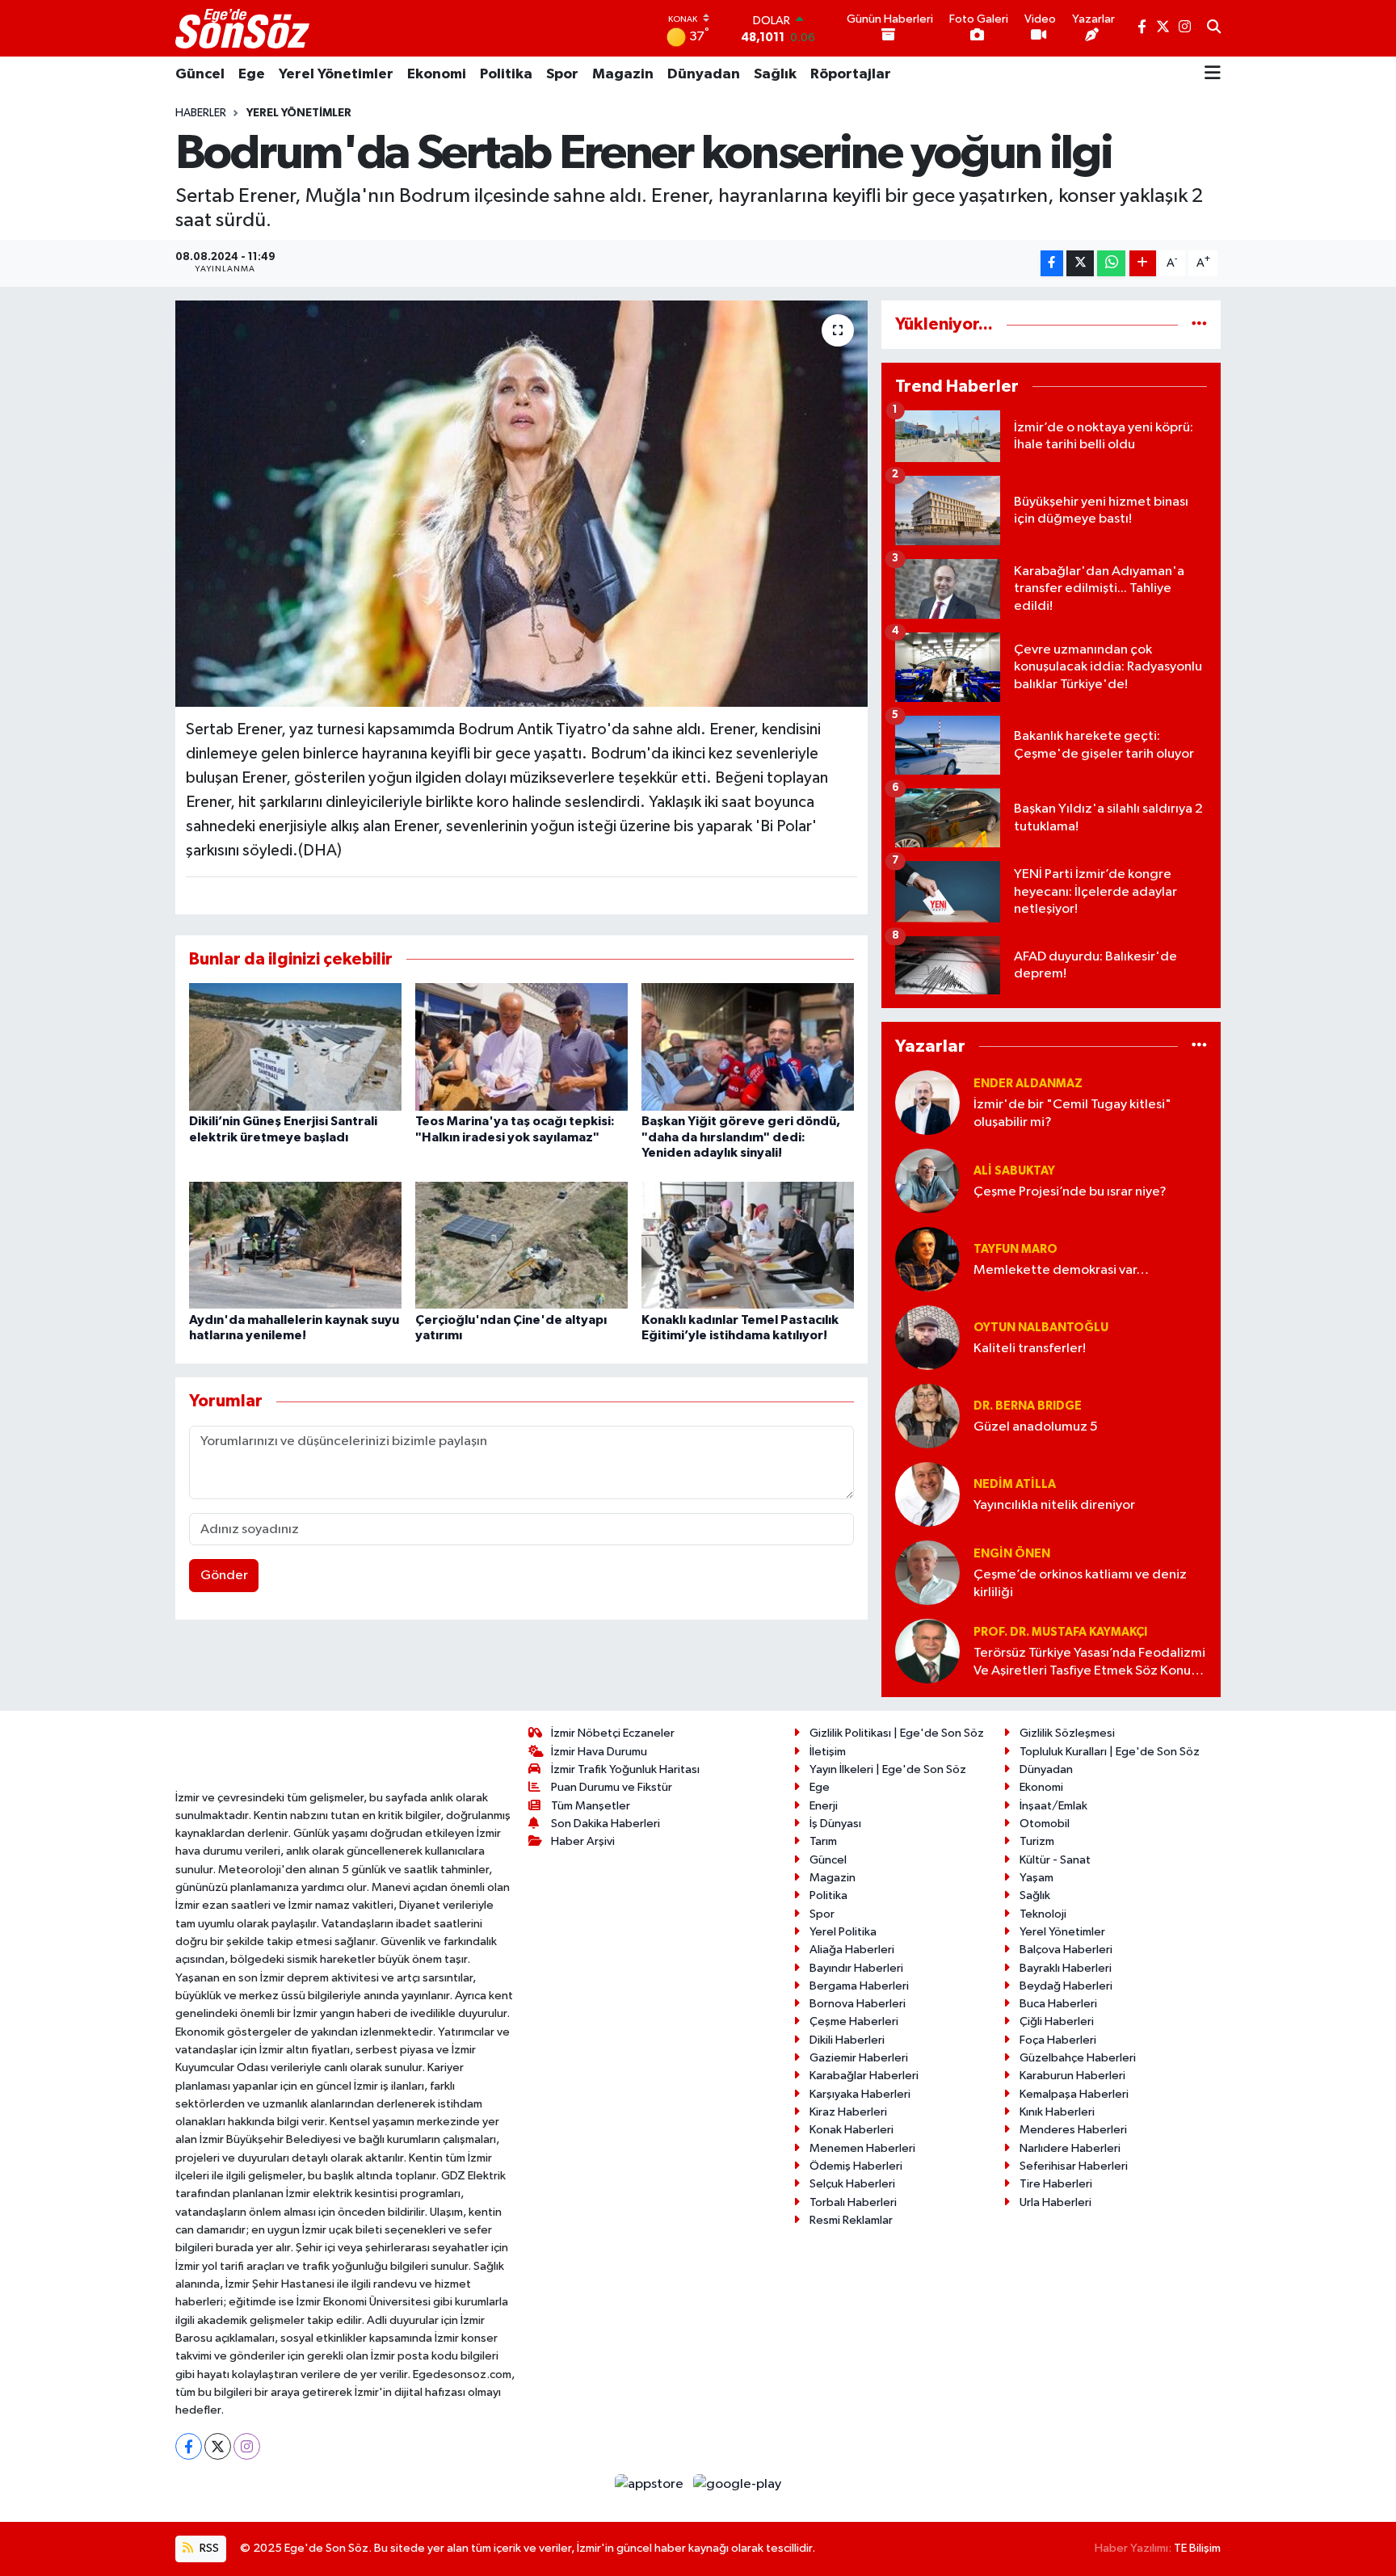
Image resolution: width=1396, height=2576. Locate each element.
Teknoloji (1043, 1914)
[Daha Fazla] (1143, 264)
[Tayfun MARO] (927, 1259)
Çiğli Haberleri (1057, 2021)
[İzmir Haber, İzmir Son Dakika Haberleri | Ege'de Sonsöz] (244, 28)
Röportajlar (851, 74)
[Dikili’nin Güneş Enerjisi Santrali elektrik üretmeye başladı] (295, 1046)
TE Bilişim (1197, 2548)
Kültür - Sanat (1055, 1860)
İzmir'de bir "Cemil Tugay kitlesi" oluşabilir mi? (1072, 1113)
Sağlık (775, 74)
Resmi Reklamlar (851, 2220)
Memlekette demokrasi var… (1061, 1270)
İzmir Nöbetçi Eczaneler (613, 1733)
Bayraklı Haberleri (1066, 1968)
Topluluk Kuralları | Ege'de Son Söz (1110, 1752)
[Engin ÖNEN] (927, 1572)
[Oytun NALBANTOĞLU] (927, 1337)
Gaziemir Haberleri (859, 2058)
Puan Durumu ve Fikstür (612, 1787)
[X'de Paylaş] (1080, 264)
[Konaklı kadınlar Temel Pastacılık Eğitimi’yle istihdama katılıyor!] (748, 1244)
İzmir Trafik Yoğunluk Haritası (625, 1769)
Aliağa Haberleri (852, 1950)
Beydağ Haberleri (1066, 1986)
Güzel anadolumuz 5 (1036, 1427)
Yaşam (1036, 1878)
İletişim (828, 1752)
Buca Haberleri (1058, 2004)
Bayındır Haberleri (856, 1968)
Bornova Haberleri (858, 2004)
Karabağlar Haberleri (864, 2076)
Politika (506, 74)
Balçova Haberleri (1066, 1950)
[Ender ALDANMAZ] (927, 1102)
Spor (562, 74)
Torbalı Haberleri (853, 2202)
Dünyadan (704, 74)
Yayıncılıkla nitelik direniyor (1054, 1505)
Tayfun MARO (1015, 1249)
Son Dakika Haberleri (605, 1824)
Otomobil (1045, 1824)
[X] (218, 2446)
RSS (208, 2548)
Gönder (224, 1576)
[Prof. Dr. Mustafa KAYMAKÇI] (927, 1651)
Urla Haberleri (1055, 2202)
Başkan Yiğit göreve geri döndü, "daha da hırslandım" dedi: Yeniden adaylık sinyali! (741, 1137)
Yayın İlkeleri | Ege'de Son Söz (888, 1769)
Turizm (1037, 1841)
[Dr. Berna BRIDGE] (927, 1416)
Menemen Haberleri (862, 2148)
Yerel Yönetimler (336, 74)
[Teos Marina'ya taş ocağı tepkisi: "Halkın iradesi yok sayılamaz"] (521, 1046)
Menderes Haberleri (1073, 2130)
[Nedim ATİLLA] (927, 1494)
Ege (252, 74)
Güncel (200, 74)
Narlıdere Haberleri (1070, 2148)
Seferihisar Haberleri (1074, 2166)
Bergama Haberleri (859, 1986)
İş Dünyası (835, 1824)
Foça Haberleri (1058, 2040)
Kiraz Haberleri (848, 2112)
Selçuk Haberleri (852, 2184)
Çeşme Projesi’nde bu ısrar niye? (1070, 1192)
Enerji (824, 1806)
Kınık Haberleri (1057, 2112)
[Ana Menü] (1213, 74)
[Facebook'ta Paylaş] (1052, 264)
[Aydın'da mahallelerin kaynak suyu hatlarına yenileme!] (295, 1244)
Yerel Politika (843, 1932)
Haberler (201, 113)
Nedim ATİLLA (1015, 1484)
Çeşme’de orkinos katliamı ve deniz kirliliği (1080, 1583)
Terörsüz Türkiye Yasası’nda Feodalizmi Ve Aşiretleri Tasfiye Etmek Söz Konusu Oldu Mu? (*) (1089, 1663)
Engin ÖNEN (1012, 1554)
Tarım (823, 1841)
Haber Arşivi (583, 1841)
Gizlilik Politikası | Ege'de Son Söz (897, 1733)
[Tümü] (1199, 324)
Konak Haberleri (851, 2130)
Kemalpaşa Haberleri (1074, 2094)
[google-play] (738, 2484)
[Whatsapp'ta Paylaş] (1111, 264)
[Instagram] (247, 2446)
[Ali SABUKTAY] (927, 1181)
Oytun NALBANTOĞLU (1041, 1328)
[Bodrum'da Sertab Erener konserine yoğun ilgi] (521, 503)
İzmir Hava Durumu (599, 1752)
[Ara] (1214, 28)
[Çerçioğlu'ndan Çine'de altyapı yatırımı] (521, 1244)
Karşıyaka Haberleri (860, 2094)
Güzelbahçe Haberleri (1078, 2058)
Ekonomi (437, 74)
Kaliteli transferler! (1030, 1349)
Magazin (623, 74)
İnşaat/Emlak (1053, 1806)
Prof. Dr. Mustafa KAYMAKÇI (1060, 1632)
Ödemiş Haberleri (856, 2166)
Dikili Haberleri (847, 2040)
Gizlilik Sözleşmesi (1067, 1733)
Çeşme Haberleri (854, 2021)
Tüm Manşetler (591, 1806)
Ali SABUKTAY (1014, 1171)
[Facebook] (189, 2446)
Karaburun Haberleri (1072, 2076)
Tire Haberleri (1056, 2184)
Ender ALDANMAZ (1028, 1084)
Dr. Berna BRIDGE (1028, 1406)
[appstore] (651, 2484)
